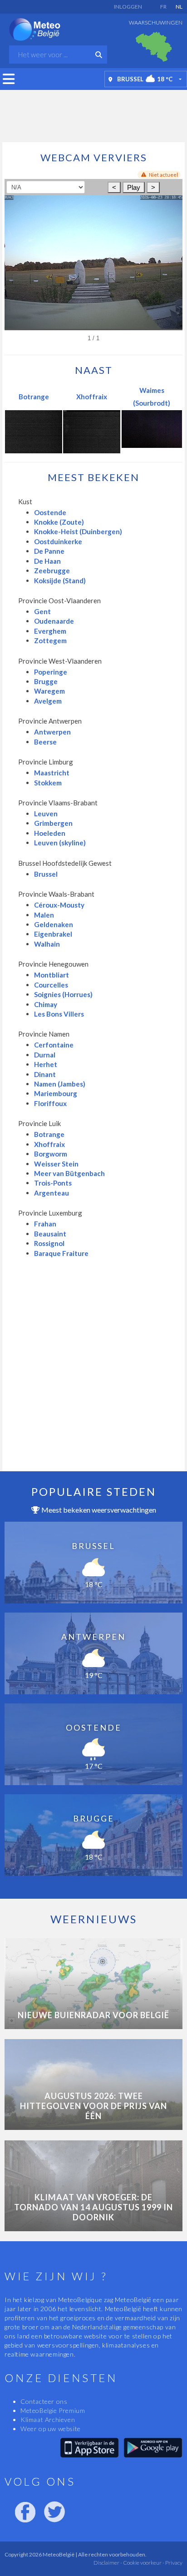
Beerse (45, 742)
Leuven (46, 814)
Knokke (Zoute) (59, 522)
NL (179, 7)
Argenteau (52, 1193)
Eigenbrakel (53, 934)
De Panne (49, 551)
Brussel (46, 874)
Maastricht (52, 773)
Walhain (47, 944)
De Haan (47, 561)
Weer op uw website (51, 2429)
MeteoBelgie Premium (53, 2410)
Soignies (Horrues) (63, 994)
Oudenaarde (54, 621)
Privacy (173, 2563)
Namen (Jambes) (60, 1084)
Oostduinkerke (58, 541)
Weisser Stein (56, 1164)
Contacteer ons (44, 2401)
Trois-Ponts (53, 1183)
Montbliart (52, 975)
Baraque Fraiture (61, 1253)
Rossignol (49, 1243)
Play (134, 187)
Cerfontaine (54, 1045)
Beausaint (50, 1234)
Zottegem (50, 640)
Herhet (46, 1064)
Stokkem (48, 783)
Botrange (34, 397)
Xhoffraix (92, 397)
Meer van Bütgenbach (69, 1173)
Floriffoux (50, 1103)
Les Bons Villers (59, 1014)
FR (163, 7)
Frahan (45, 1224)
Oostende (50, 512)
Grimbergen (53, 823)
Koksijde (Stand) (60, 581)
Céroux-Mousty (59, 905)
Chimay (46, 1004)
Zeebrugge (52, 571)
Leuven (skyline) (60, 843)
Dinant (45, 1074)
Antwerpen (52, 732)
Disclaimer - (108, 2563)
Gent (42, 611)
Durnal (45, 1055)
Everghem (50, 631)
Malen (44, 915)
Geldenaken (54, 924)
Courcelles (51, 985)
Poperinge (51, 672)
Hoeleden (50, 833)
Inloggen (128, 7)
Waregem (49, 691)
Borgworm (51, 1154)
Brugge (46, 681)
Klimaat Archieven (48, 2420)
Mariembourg (56, 1093)
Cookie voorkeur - (143, 2563)
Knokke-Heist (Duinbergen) (78, 531)
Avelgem (48, 701)
